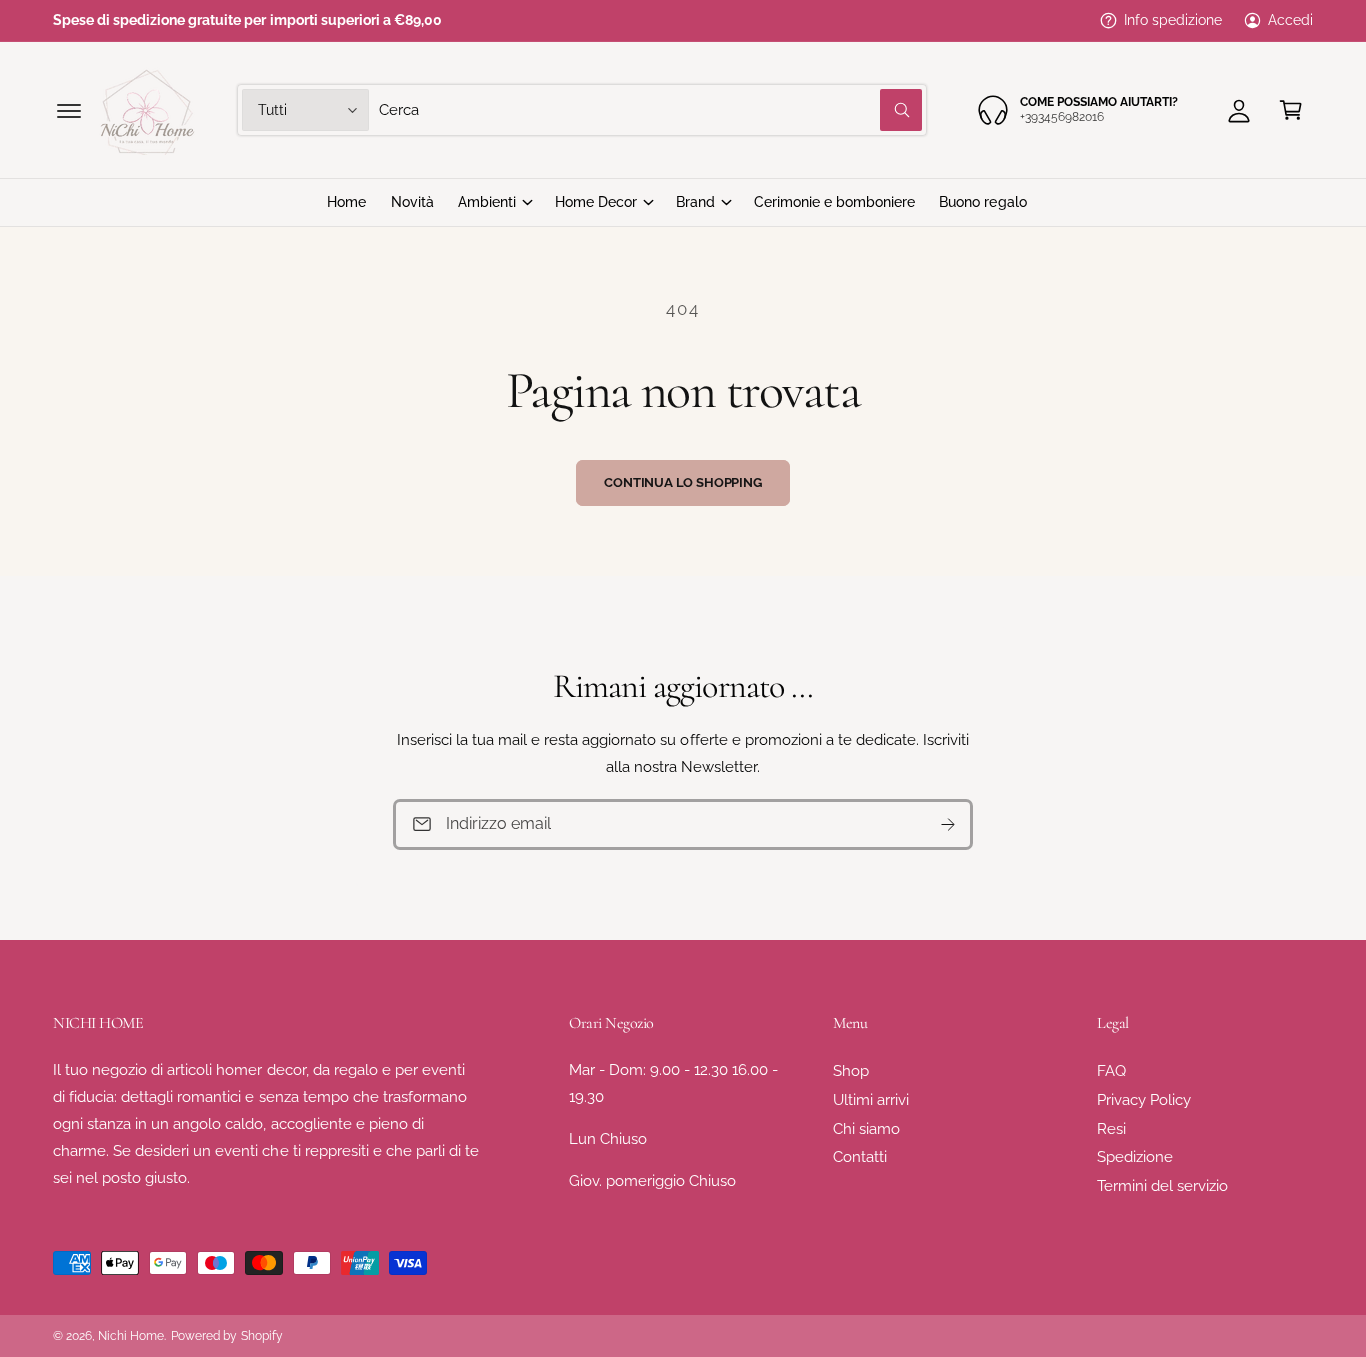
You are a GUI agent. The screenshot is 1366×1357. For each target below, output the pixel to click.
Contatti (860, 1157)
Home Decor (596, 202)
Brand (695, 202)
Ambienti (487, 202)
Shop (851, 1071)
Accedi (1290, 20)
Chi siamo (866, 1129)
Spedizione (1135, 1157)
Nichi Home (131, 1336)
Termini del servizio (1162, 1186)
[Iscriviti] (948, 824)
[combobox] (650, 110)
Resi (1111, 1129)
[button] (69, 110)
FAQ (1111, 1071)
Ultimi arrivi (871, 1100)
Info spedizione (1173, 20)
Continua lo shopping (682, 482)
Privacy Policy (1144, 1100)
